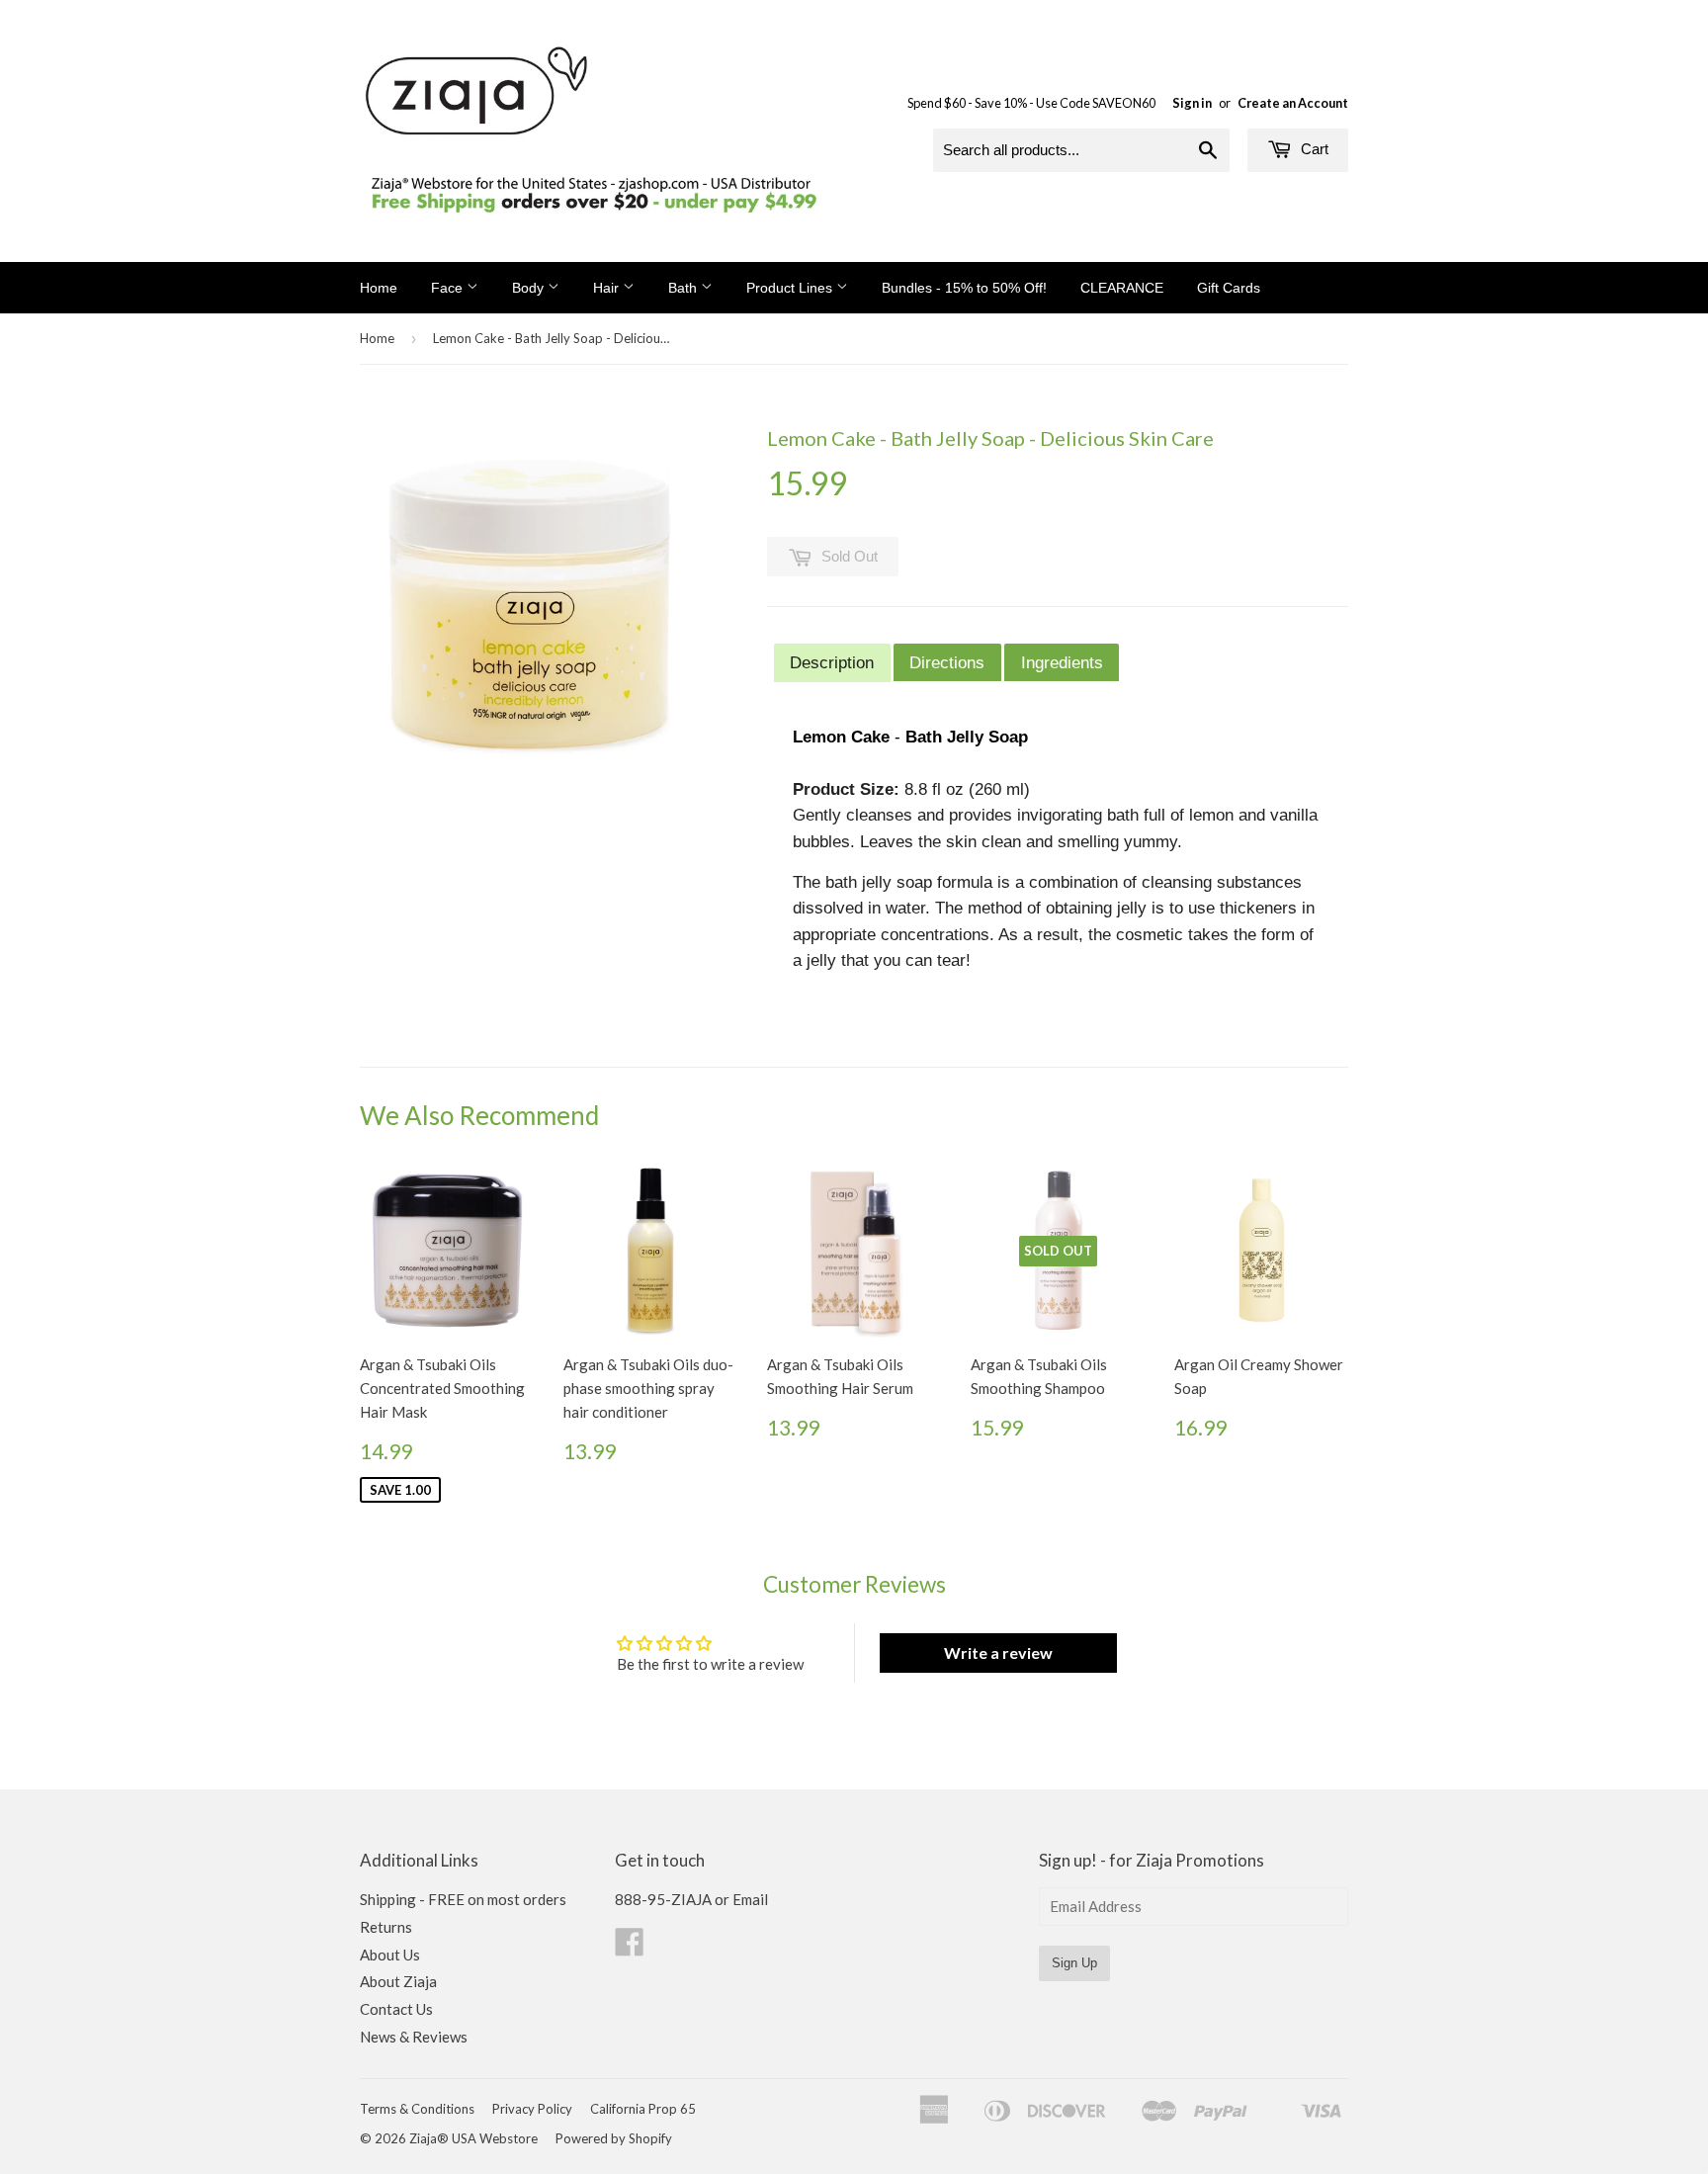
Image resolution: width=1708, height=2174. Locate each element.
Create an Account (1293, 103)
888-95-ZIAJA (663, 1899)
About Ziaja (398, 1981)
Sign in (1192, 103)
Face (449, 288)
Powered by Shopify (614, 2138)
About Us (390, 1955)
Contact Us (396, 2009)
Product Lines (791, 288)
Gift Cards (1229, 288)
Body (530, 288)
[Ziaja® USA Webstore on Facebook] (630, 1948)
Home (379, 288)
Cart (1313, 149)
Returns (386, 1927)
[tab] (832, 663)
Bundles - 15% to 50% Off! (964, 288)
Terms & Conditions (417, 2109)
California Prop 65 (643, 2109)
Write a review (998, 1652)
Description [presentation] (832, 662)
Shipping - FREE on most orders (463, 1899)
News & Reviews (414, 2037)
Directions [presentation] (947, 662)
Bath (684, 288)
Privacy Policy (532, 2109)
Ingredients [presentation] (1062, 662)
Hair (608, 288)
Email (750, 1899)
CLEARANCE (1122, 288)
